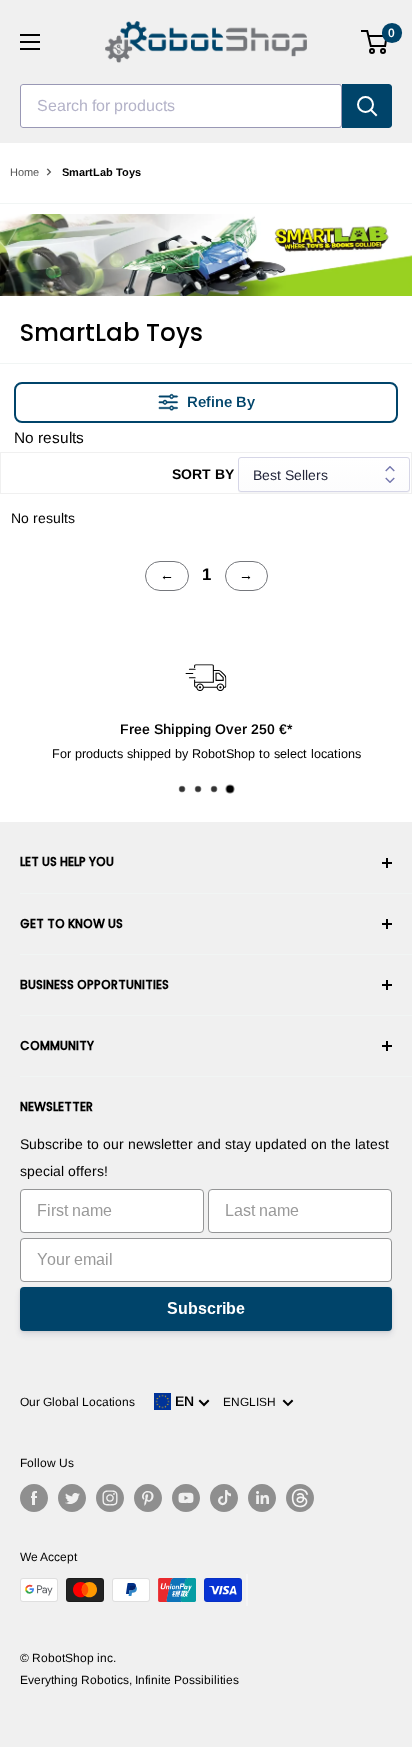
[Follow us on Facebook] (34, 1498)
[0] (375, 42)
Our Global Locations (77, 1402)
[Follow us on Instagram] (110, 1498)
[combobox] (181, 106)
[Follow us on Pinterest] (148, 1498)
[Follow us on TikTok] (224, 1498)
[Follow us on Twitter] (72, 1498)
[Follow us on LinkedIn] (262, 1498)
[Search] (367, 106)
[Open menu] (30, 42)
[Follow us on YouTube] (186, 1498)
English (252, 1402)
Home (24, 172)
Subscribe (206, 1308)
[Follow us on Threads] (300, 1498)
